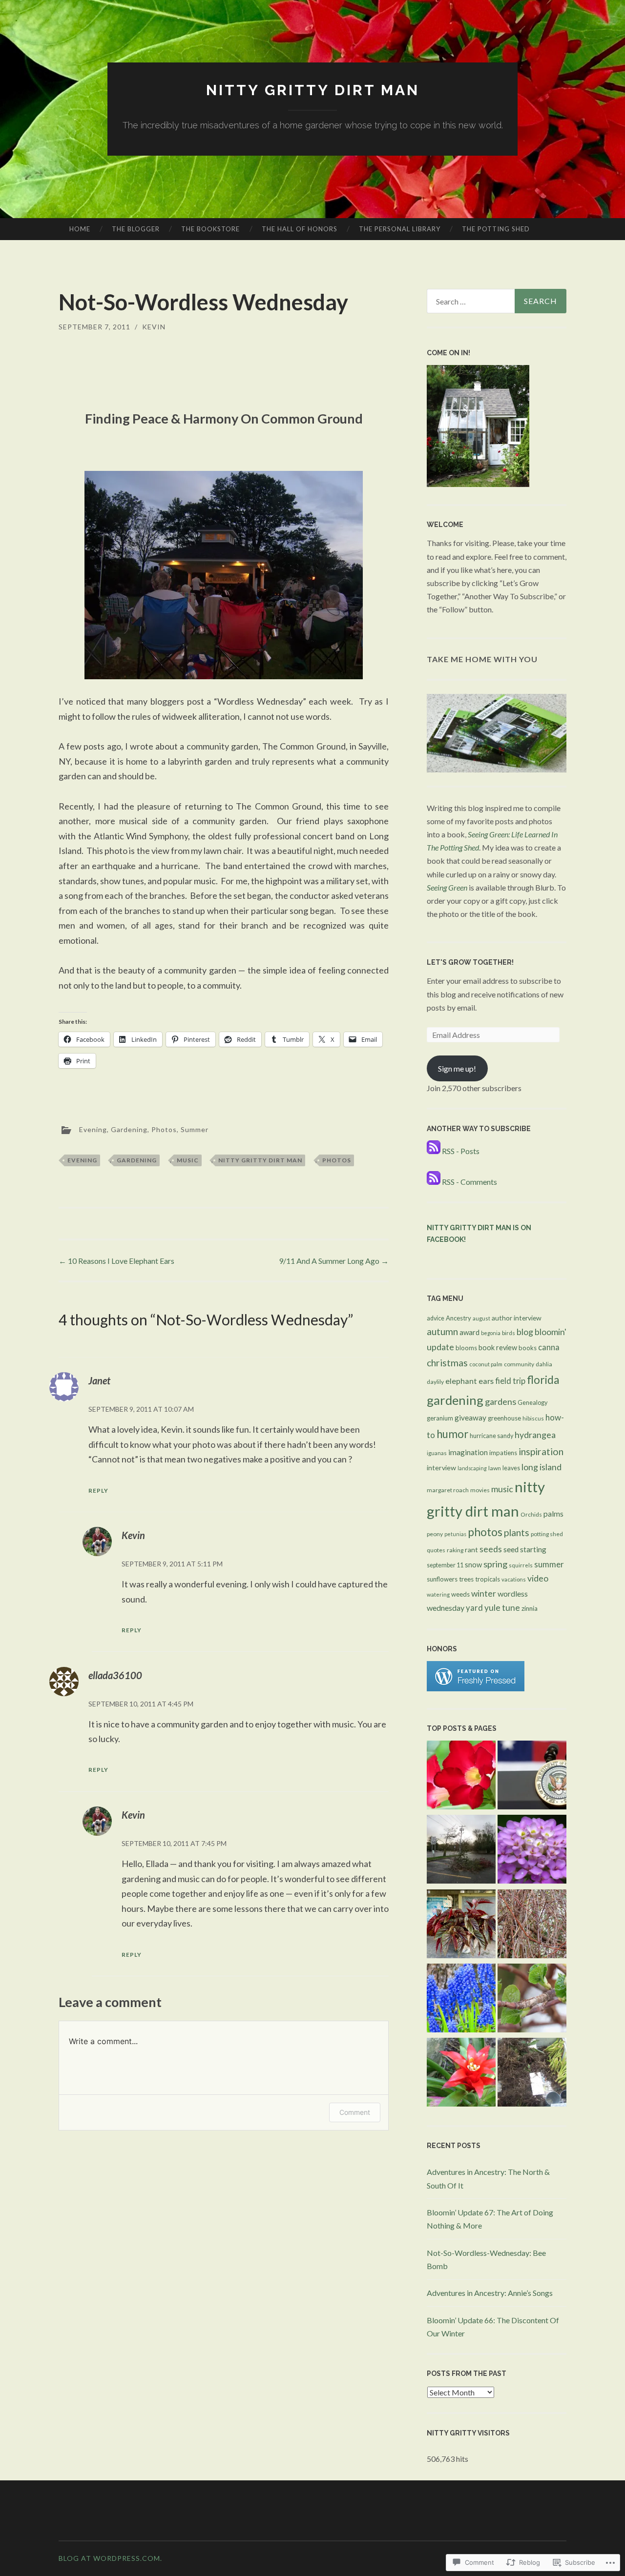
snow (473, 1565)
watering (438, 1594)
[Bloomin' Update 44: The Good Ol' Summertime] (532, 1851)
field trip (510, 1381)
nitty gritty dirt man (260, 1160)
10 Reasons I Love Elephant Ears (116, 1261)
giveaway (470, 1418)
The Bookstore (210, 229)
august (481, 1318)
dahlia (544, 1364)
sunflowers (442, 1579)
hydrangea (535, 1435)
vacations (514, 1579)
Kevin (154, 327)
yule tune (502, 1608)
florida (543, 1380)
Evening (93, 1129)
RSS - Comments (469, 1182)
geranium (440, 1418)
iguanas (437, 1453)
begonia (491, 1333)
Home (80, 229)
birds (509, 1333)
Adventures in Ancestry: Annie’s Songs (490, 2293)
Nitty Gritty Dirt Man (313, 90)
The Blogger (136, 229)
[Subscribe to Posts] (434, 1151)
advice (436, 1318)
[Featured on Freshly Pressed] (476, 1688)
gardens (500, 1401)
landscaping (472, 1468)
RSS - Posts (461, 1151)
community (519, 1364)
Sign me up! (457, 1068)
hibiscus (533, 1418)
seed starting (525, 1549)
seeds (491, 1549)
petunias (455, 1534)
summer (549, 1564)
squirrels (521, 1565)
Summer (195, 1129)
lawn (495, 1468)
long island (542, 1467)
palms (553, 1513)
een (462, 887)
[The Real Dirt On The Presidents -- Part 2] (532, 1777)
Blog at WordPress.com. (110, 2558)
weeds (460, 1594)
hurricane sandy (491, 1436)
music (188, 1160)
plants (517, 1532)
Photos (164, 1129)
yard (474, 1608)
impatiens (503, 1453)
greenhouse (504, 1418)
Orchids (531, 1514)
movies (480, 1490)
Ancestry (458, 1318)
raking (455, 1550)
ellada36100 (115, 1675)
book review (498, 1348)
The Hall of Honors (300, 229)
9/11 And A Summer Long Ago (334, 1261)
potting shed (547, 1534)
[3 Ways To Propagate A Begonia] (461, 1926)
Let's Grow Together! (470, 962)
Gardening (129, 1129)
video (538, 1578)
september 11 (445, 1565)
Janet (99, 1380)
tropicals (488, 1579)
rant (471, 1550)
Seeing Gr (442, 887)
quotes (436, 1550)
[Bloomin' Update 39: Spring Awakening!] (532, 2000)
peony (435, 1534)
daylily (435, 1382)
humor (452, 1434)
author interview (517, 1318)
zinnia (530, 1608)
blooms (466, 1348)
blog (525, 1332)
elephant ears (469, 1381)
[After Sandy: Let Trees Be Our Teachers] (461, 1851)
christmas (447, 1363)
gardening (137, 1160)
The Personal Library (400, 229)
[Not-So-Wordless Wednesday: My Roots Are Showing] (532, 2074)
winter (484, 1593)
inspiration (541, 1451)
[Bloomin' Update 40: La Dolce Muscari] (461, 2000)
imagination (468, 1452)
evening (82, 1160)
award (469, 1332)
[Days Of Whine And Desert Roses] (461, 1777)
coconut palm (486, 1364)
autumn (442, 1331)
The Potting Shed (496, 229)
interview (441, 1468)
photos (337, 1160)
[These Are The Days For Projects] (461, 2074)
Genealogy (532, 1403)
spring (495, 1564)
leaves (511, 1468)
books (528, 1348)
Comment (355, 2112)
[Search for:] (497, 301)
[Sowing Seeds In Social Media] (532, 1926)
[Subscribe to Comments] (434, 1182)
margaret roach (448, 1490)
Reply (98, 1491)
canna (549, 1347)
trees (466, 1579)
